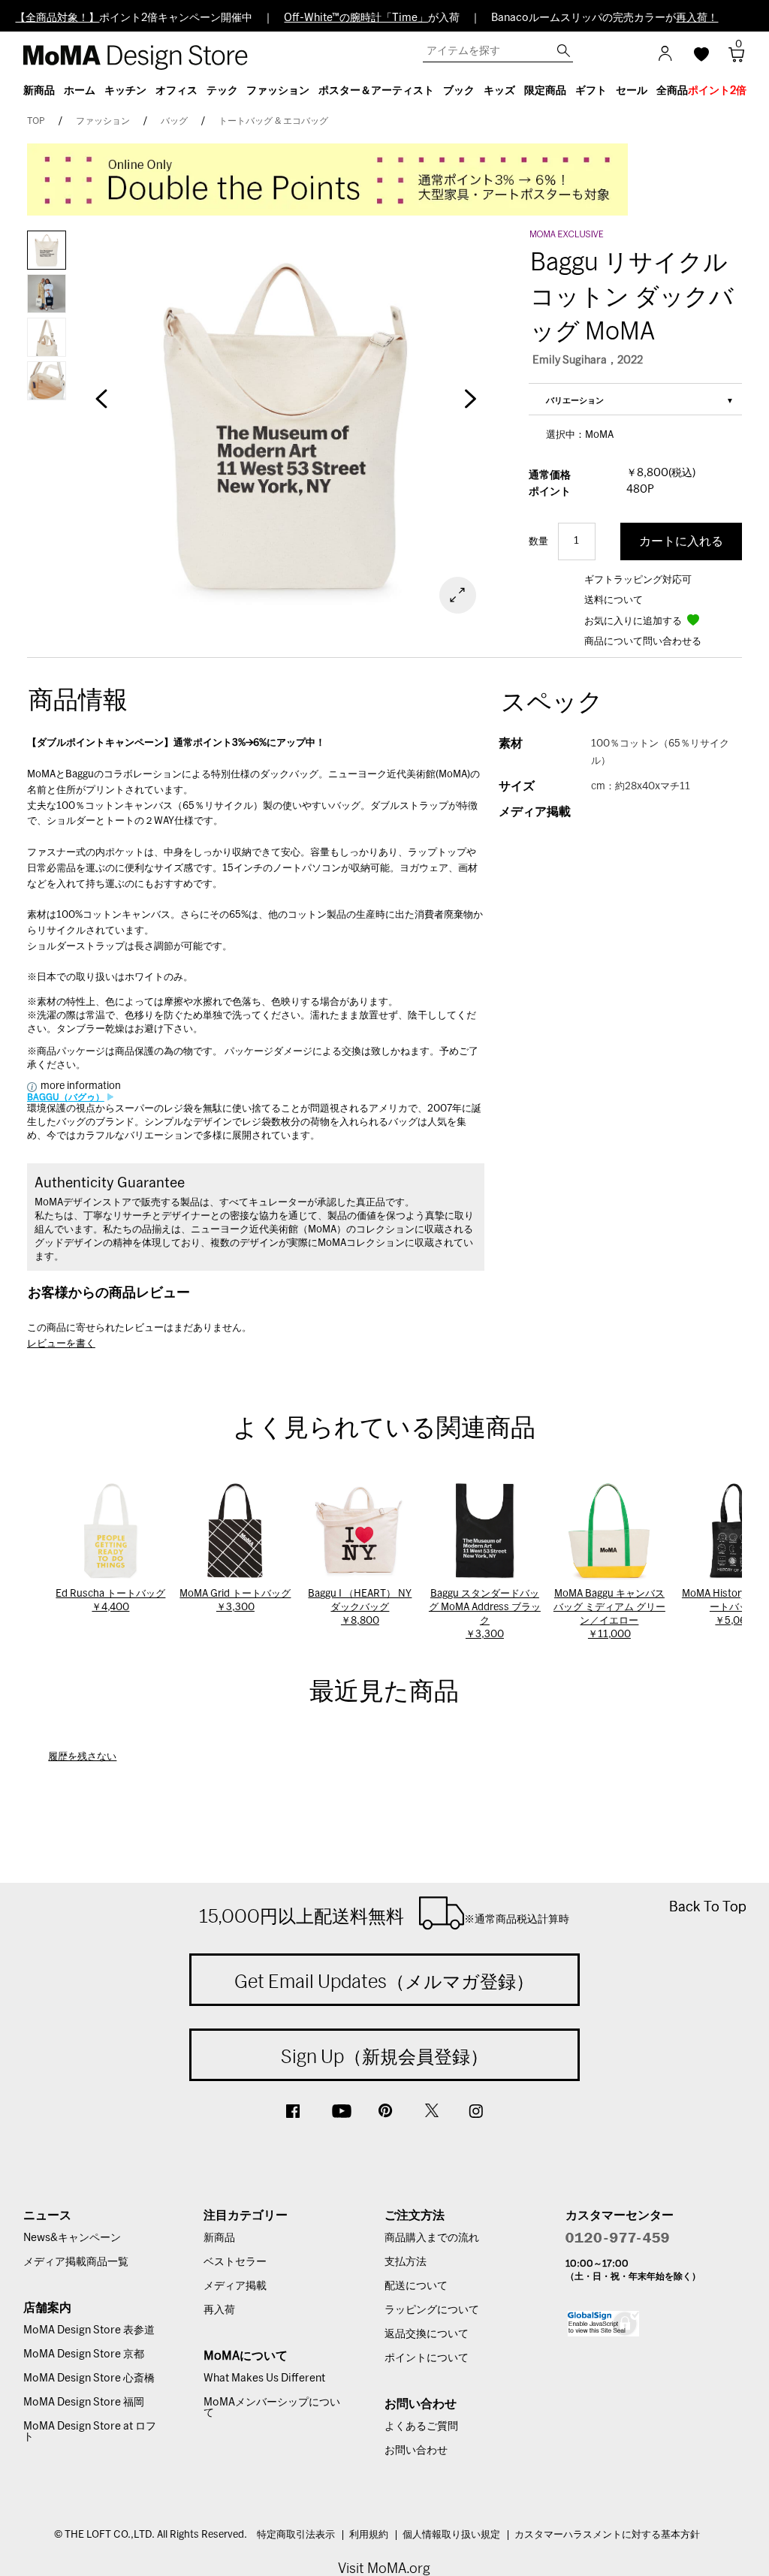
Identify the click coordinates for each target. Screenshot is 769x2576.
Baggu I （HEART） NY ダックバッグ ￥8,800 (360, 1608)
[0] (731, 59)
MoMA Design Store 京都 (84, 2354)
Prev (101, 406)
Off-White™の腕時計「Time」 (356, 18)
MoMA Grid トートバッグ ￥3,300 (235, 1601)
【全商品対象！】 (57, 18)
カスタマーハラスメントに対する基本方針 (607, 2535)
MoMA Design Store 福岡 (84, 2403)
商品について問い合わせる (643, 642)
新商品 (219, 2238)
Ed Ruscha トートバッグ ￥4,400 (110, 1601)
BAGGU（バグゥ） (66, 1097)
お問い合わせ (416, 2451)
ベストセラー (235, 2262)
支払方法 (406, 2262)
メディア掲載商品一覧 (76, 2262)
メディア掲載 (235, 2286)
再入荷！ (697, 18)
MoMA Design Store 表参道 (89, 2330)
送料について (614, 600)
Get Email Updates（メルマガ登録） (384, 1981)
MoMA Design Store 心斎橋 (89, 2378)
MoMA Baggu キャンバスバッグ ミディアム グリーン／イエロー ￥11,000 (609, 1614)
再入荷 (219, 2310)
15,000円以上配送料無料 (384, 1916)
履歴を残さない (82, 1757)
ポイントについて (427, 2358)
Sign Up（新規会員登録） (384, 2056)
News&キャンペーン (72, 2238)
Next (469, 406)
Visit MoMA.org (384, 2568)
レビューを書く (61, 1344)
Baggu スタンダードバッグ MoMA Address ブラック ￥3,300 (485, 1614)
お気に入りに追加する (634, 621)
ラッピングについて (432, 2310)
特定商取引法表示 (296, 2535)
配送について (416, 2286)
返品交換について (427, 2334)
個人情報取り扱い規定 (451, 2535)
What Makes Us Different (264, 2378)
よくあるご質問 (421, 2427)
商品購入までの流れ (432, 2238)
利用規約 (369, 2535)
